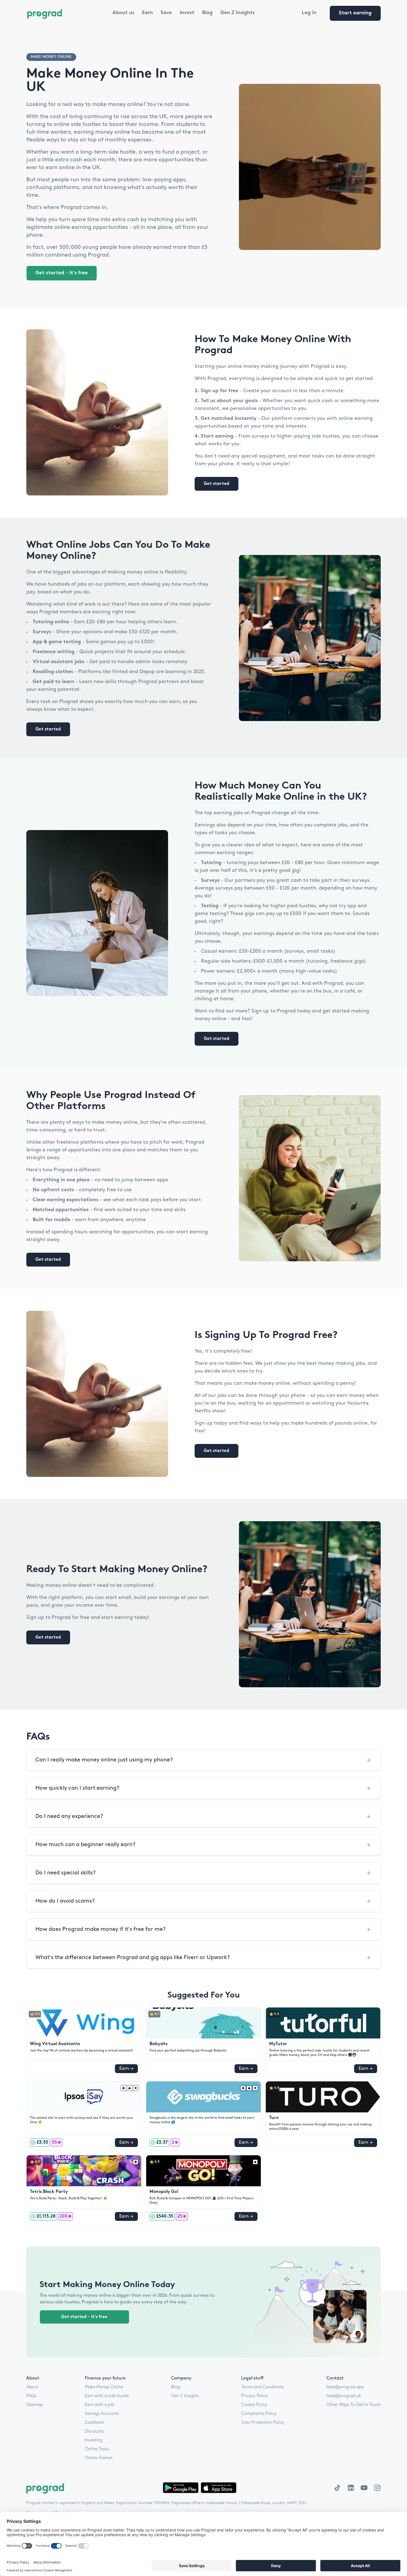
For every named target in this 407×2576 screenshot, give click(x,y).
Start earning (355, 13)
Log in (309, 13)
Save (166, 13)
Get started (217, 484)
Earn (147, 13)
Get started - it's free (62, 273)
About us (123, 13)
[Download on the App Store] (219, 2488)
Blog (207, 13)
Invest (187, 13)
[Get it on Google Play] (181, 2488)
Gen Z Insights (238, 13)
